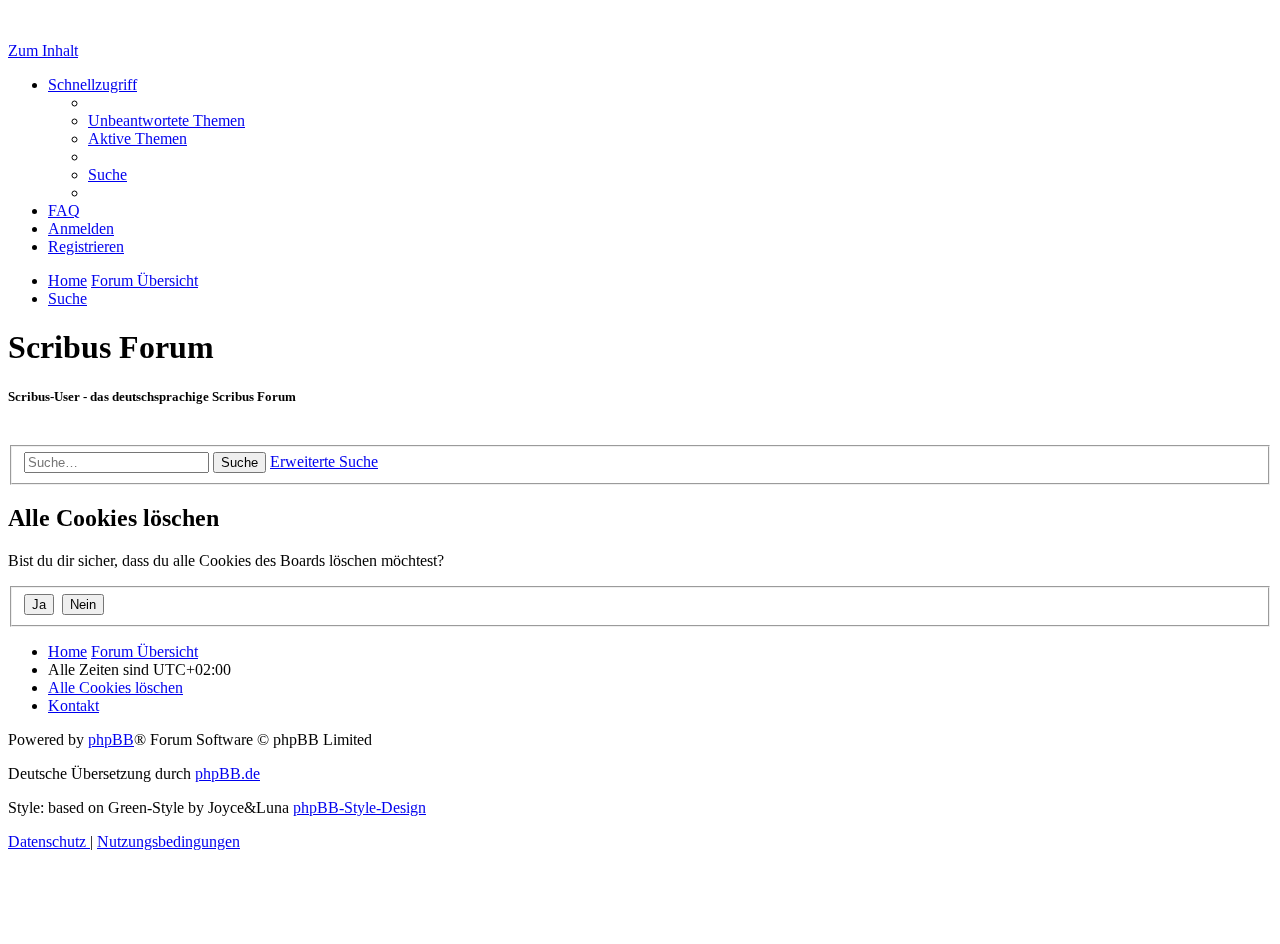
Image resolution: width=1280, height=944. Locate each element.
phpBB (111, 739)
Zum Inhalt (43, 50)
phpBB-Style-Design (359, 807)
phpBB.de (227, 773)
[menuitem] (166, 120)
